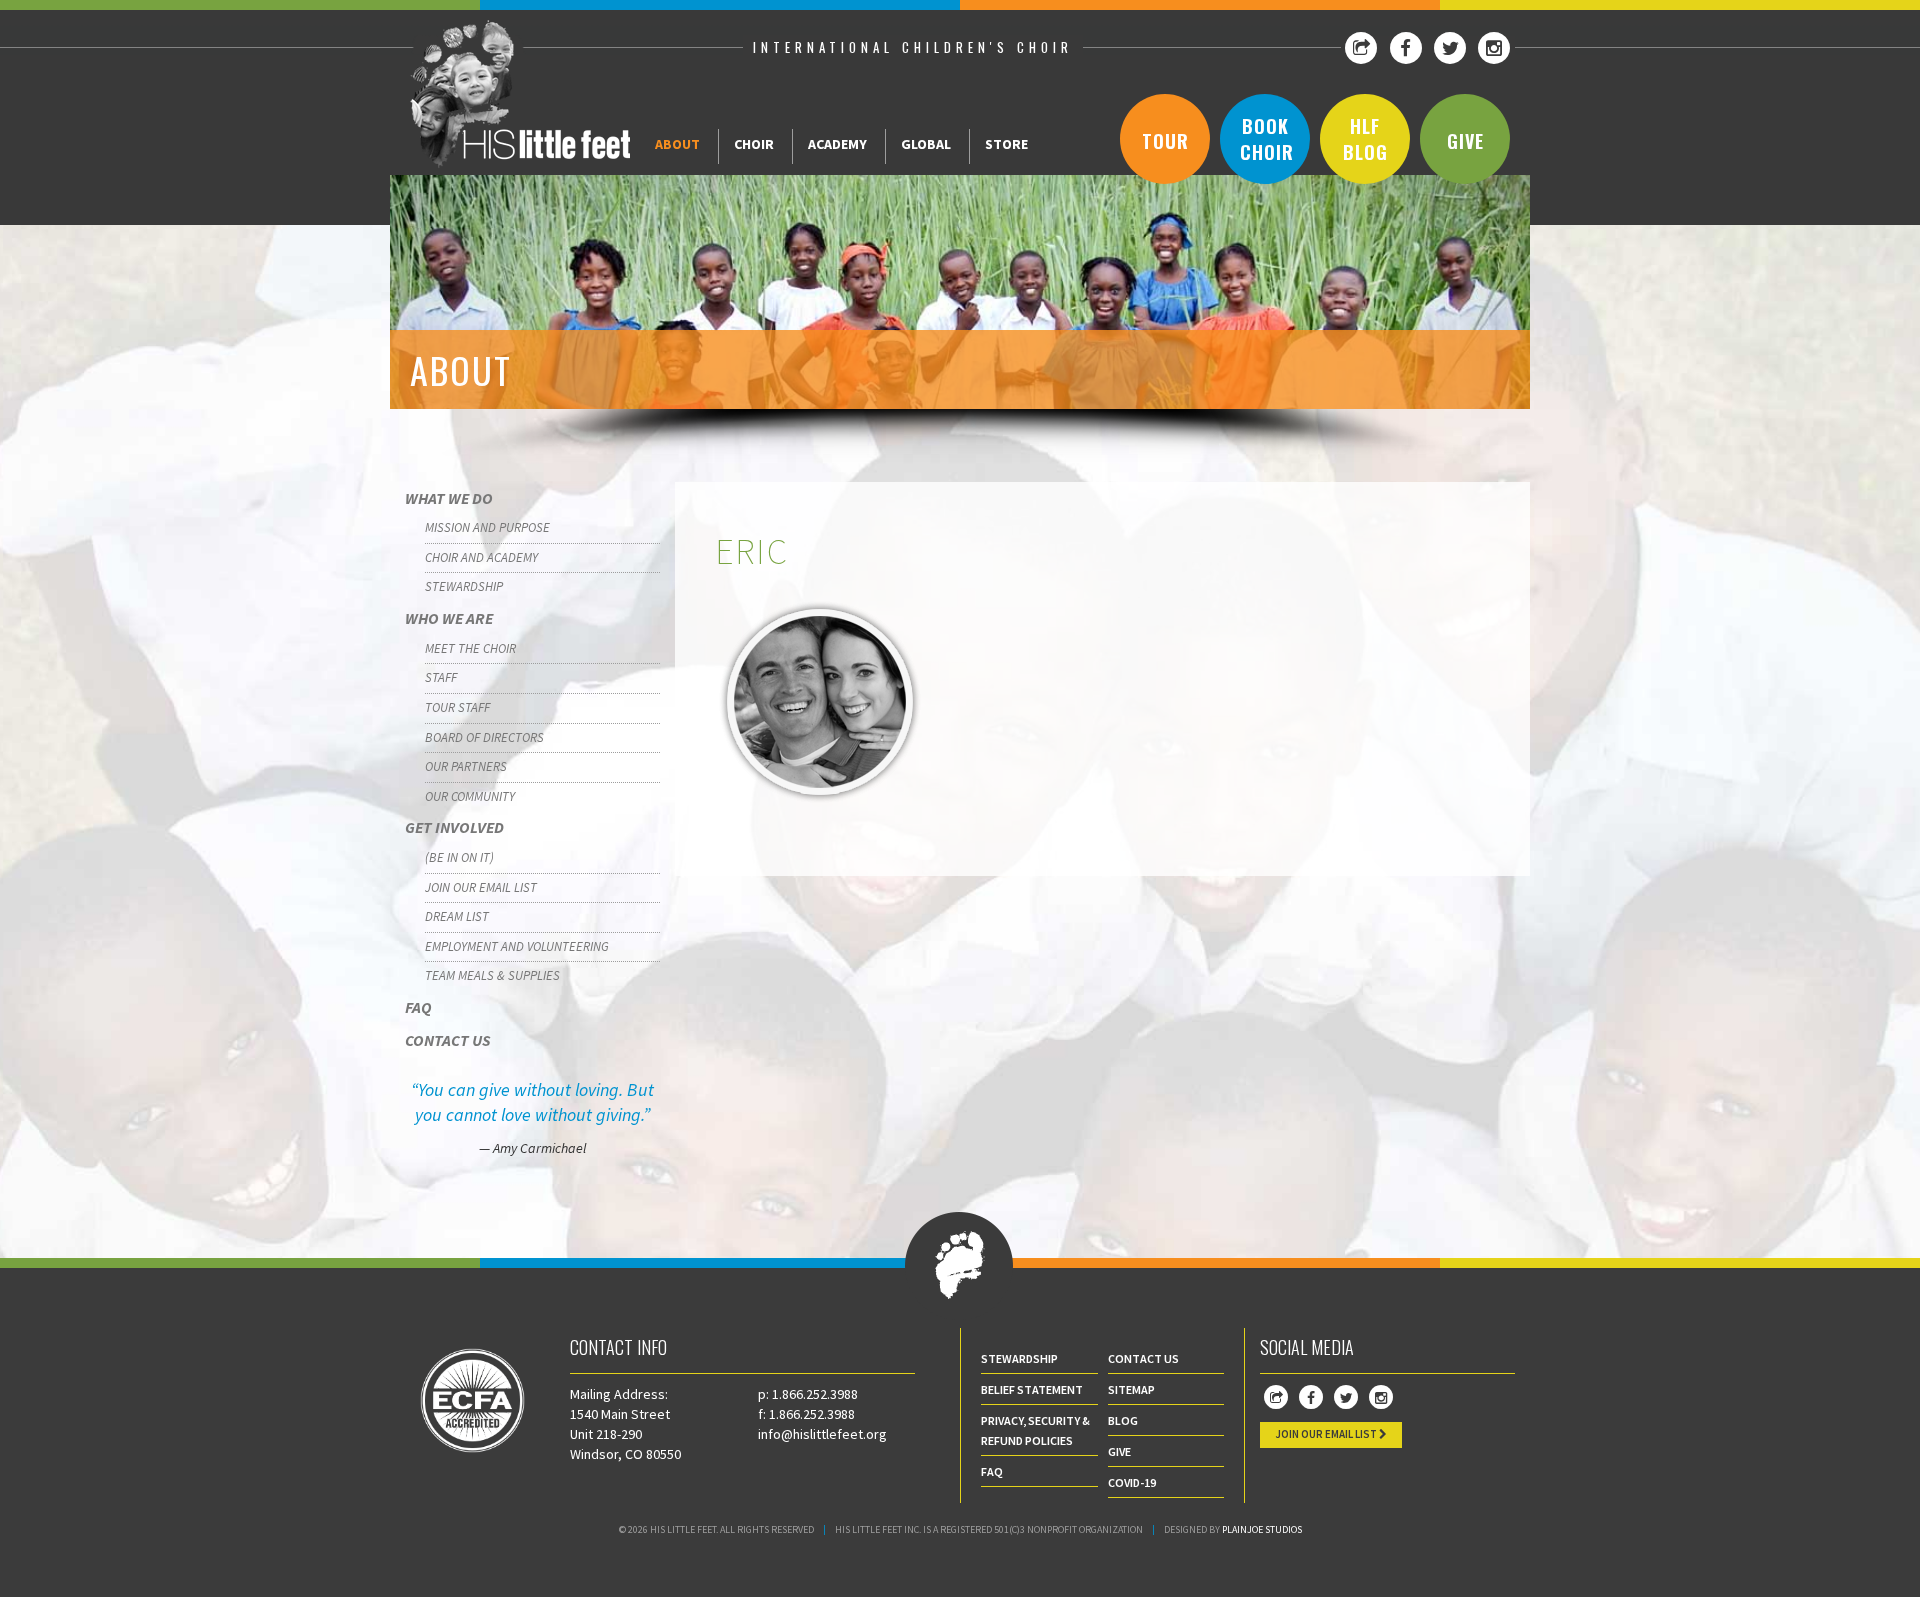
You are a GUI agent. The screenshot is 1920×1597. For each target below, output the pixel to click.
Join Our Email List (481, 887)
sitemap (1131, 1389)
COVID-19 (1132, 1482)
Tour (1165, 141)
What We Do (449, 498)
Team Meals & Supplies (492, 975)
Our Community (470, 796)
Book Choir (1267, 139)
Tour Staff (457, 707)
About (677, 144)
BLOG (1123, 1420)
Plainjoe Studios (1262, 1529)
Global (926, 144)
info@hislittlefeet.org (822, 1434)
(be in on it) (459, 857)
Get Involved (454, 827)
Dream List (457, 916)
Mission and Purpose (487, 527)
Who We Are (449, 618)
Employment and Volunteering (517, 946)
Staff (441, 677)
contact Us (1143, 1358)
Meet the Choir (470, 648)
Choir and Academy (481, 557)
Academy (837, 144)
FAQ (418, 1007)
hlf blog (1365, 139)
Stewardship (464, 586)
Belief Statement (1032, 1389)
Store (1006, 144)
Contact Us (447, 1040)
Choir (754, 144)
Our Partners (466, 766)
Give (1465, 141)
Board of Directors (484, 737)
